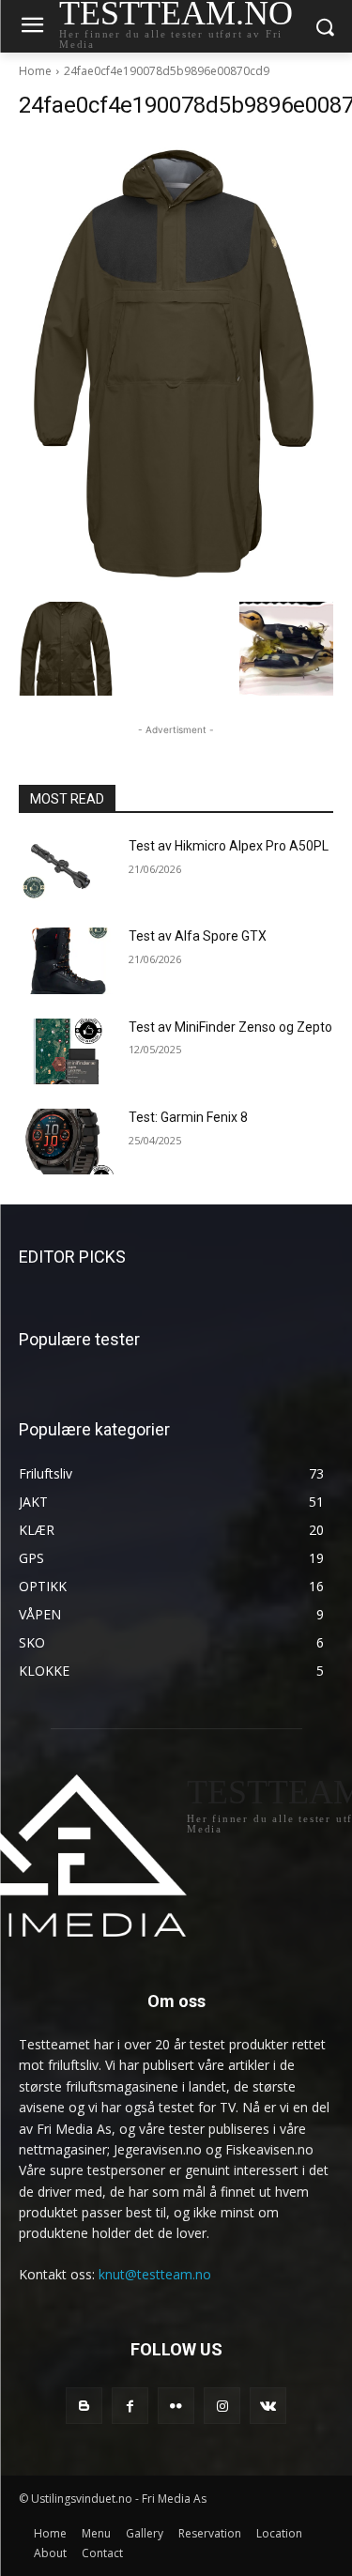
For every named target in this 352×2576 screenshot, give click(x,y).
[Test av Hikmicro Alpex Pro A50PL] (66, 870)
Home (35, 71)
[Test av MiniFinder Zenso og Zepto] (66, 1051)
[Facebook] (130, 2406)
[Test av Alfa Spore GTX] (66, 960)
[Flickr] (176, 2406)
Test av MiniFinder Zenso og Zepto (230, 1027)
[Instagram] (222, 2406)
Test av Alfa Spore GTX (198, 936)
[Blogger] (84, 2406)
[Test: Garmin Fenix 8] (66, 1142)
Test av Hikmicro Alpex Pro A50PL (229, 846)
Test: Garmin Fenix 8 (188, 1117)
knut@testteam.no (155, 2274)
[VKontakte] (268, 2406)
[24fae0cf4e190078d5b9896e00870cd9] (176, 365)
